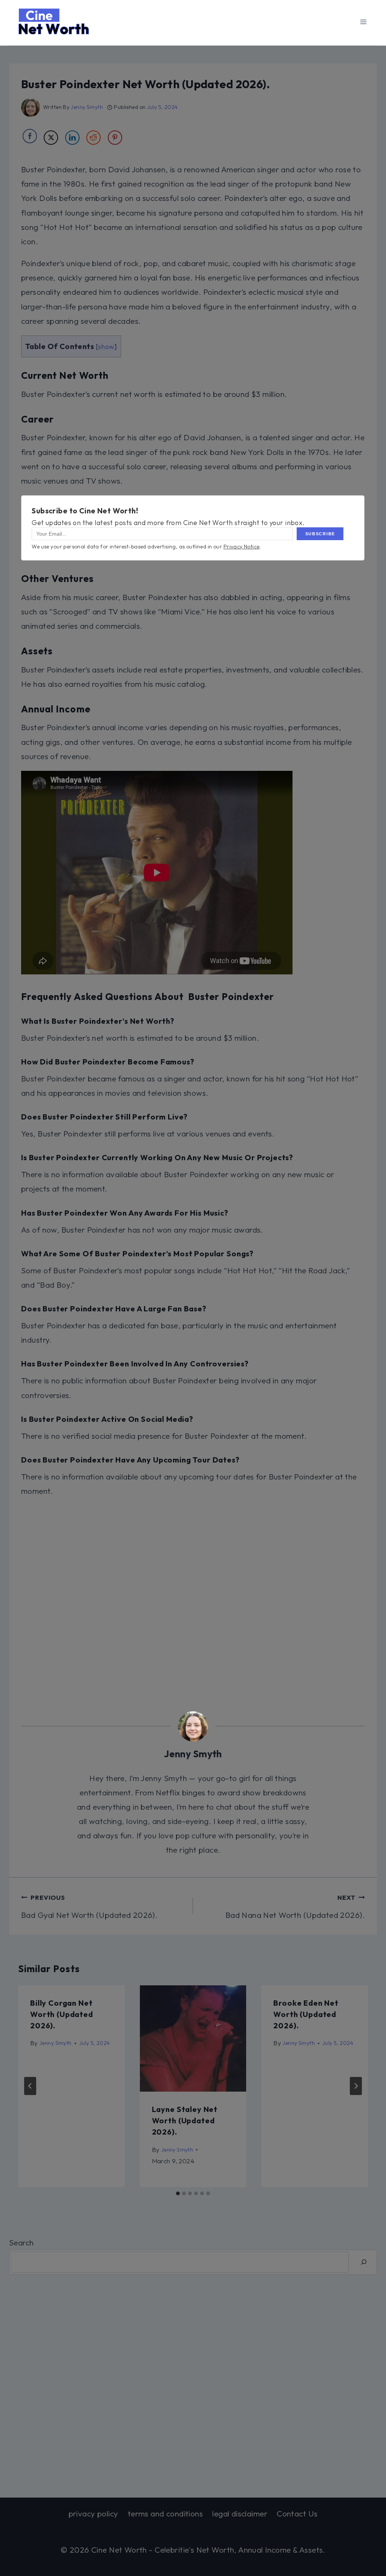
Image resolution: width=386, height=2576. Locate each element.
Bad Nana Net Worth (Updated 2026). (295, 1907)
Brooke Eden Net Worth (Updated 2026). (306, 2014)
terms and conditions (165, 2513)
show (106, 347)
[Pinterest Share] (115, 138)
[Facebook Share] (30, 136)
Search (21, 2242)
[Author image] (31, 107)
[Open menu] (363, 22)
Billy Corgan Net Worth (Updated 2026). (62, 2014)
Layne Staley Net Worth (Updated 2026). (185, 2120)
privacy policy (93, 2513)
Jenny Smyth (87, 107)
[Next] (356, 2086)
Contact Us (297, 2513)
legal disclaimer (240, 2513)
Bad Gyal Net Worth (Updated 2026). (89, 1907)
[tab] (178, 2193)
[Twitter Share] (51, 138)
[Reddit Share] (93, 138)
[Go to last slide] (30, 2086)
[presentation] (193, 2039)
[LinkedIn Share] (72, 138)
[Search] (364, 2262)
